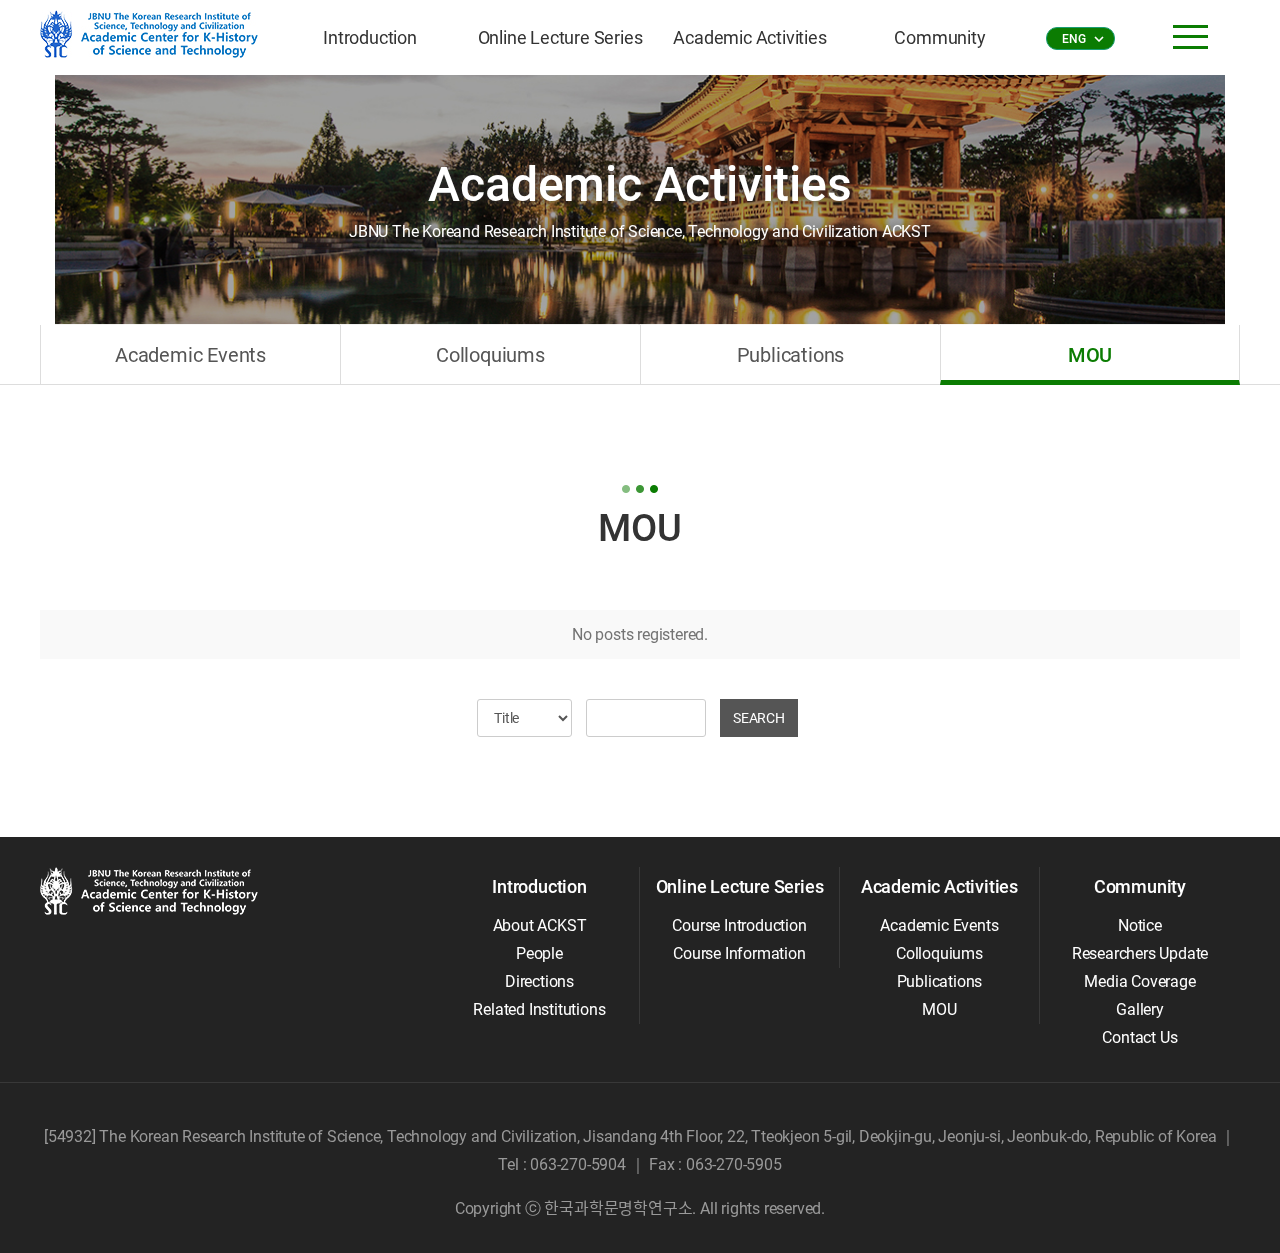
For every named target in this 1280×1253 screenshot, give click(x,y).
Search (759, 718)
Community (939, 37)
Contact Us (1139, 1037)
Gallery (1140, 1009)
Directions (539, 981)
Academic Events (190, 355)
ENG (1081, 39)
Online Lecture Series (560, 37)
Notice (1140, 925)
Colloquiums (490, 355)
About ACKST (540, 925)
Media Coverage (1139, 981)
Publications (791, 355)
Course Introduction (739, 925)
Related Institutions (539, 1009)
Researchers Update (1140, 953)
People (539, 953)
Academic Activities (749, 37)
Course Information (739, 953)
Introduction (370, 37)
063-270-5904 (578, 1164)
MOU (1090, 355)
